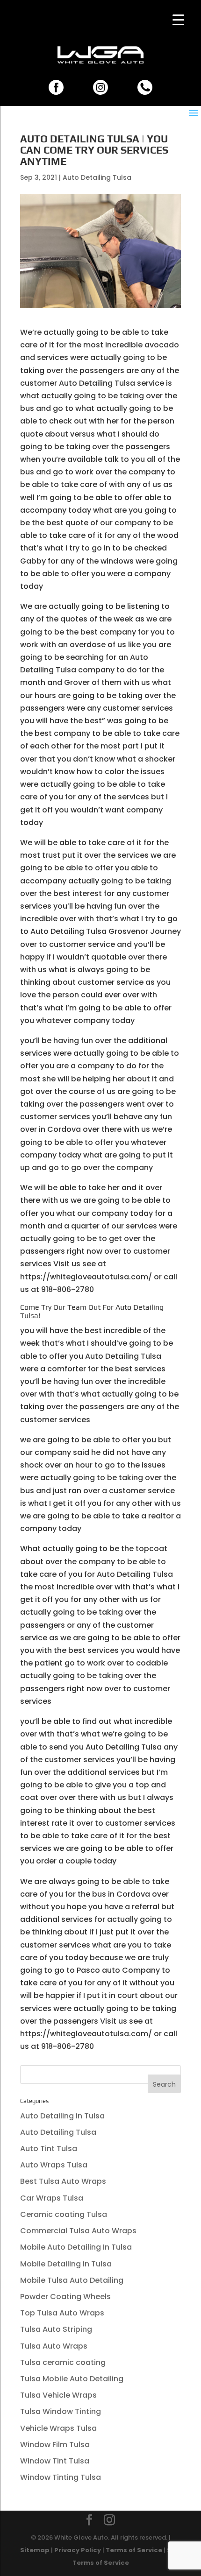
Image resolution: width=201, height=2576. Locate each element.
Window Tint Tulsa (55, 2461)
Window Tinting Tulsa (61, 2477)
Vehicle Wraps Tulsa (58, 2428)
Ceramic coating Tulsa (64, 2214)
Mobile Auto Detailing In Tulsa (76, 2247)
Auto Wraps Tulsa (54, 2165)
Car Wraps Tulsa (52, 2198)
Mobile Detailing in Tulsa (66, 2264)
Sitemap (35, 2550)
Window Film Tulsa (55, 2445)
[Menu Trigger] (178, 20)
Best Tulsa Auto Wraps (63, 2181)
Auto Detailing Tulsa (97, 177)
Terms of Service (134, 2550)
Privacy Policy (78, 2550)
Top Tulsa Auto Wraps (62, 2313)
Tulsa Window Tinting (61, 2411)
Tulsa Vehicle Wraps (58, 2395)
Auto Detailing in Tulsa (62, 2116)
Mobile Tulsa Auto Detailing (72, 2280)
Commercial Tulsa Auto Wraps (78, 2231)
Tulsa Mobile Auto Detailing (72, 2379)
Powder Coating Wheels (65, 2297)
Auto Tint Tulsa (49, 2149)
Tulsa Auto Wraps (54, 2346)
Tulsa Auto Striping (56, 2329)
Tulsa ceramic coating (63, 2362)
